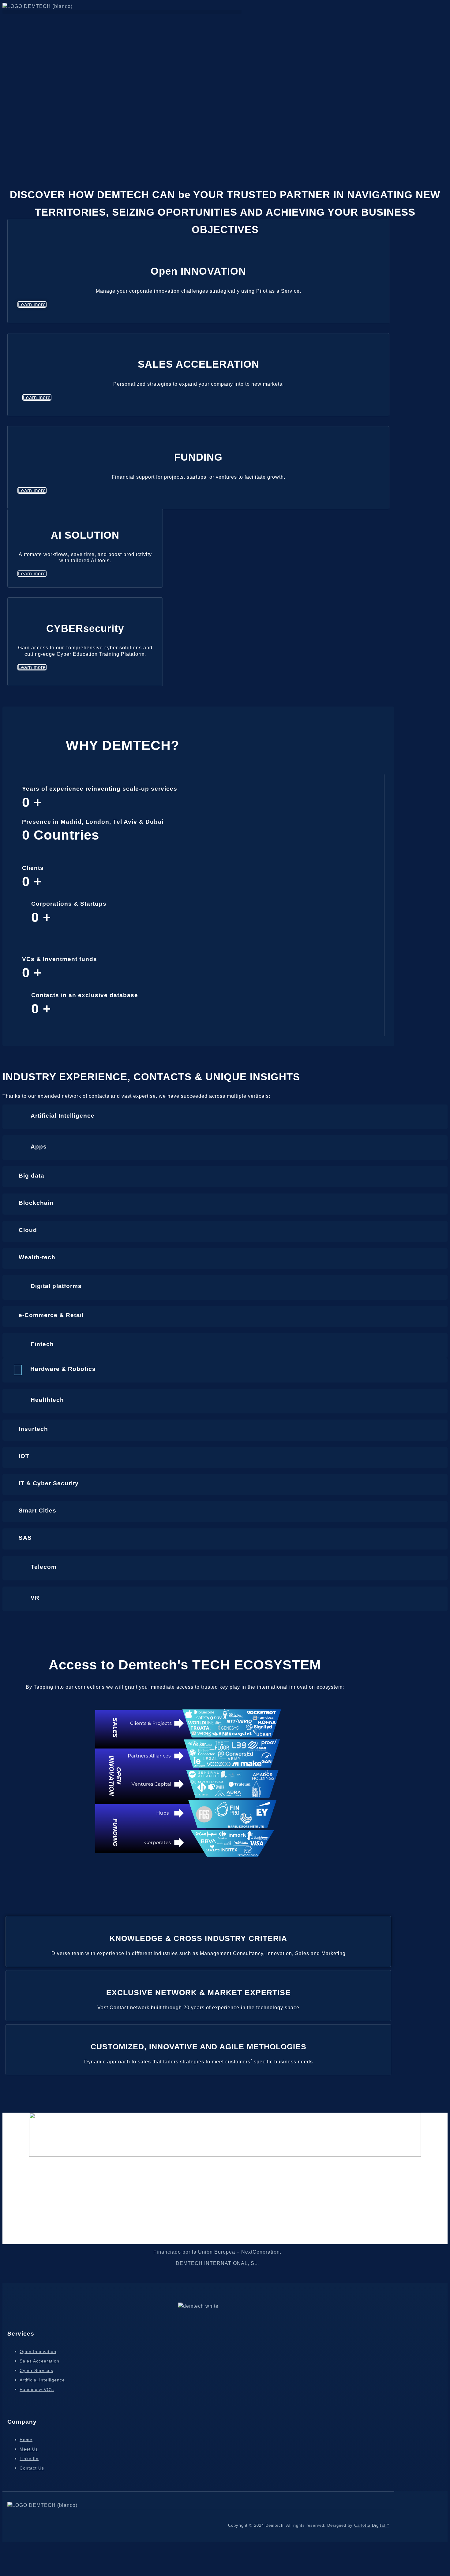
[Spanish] (21, 18)
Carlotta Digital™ (372, 2525)
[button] (122, 12)
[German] (13, 18)
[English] (6, 18)
